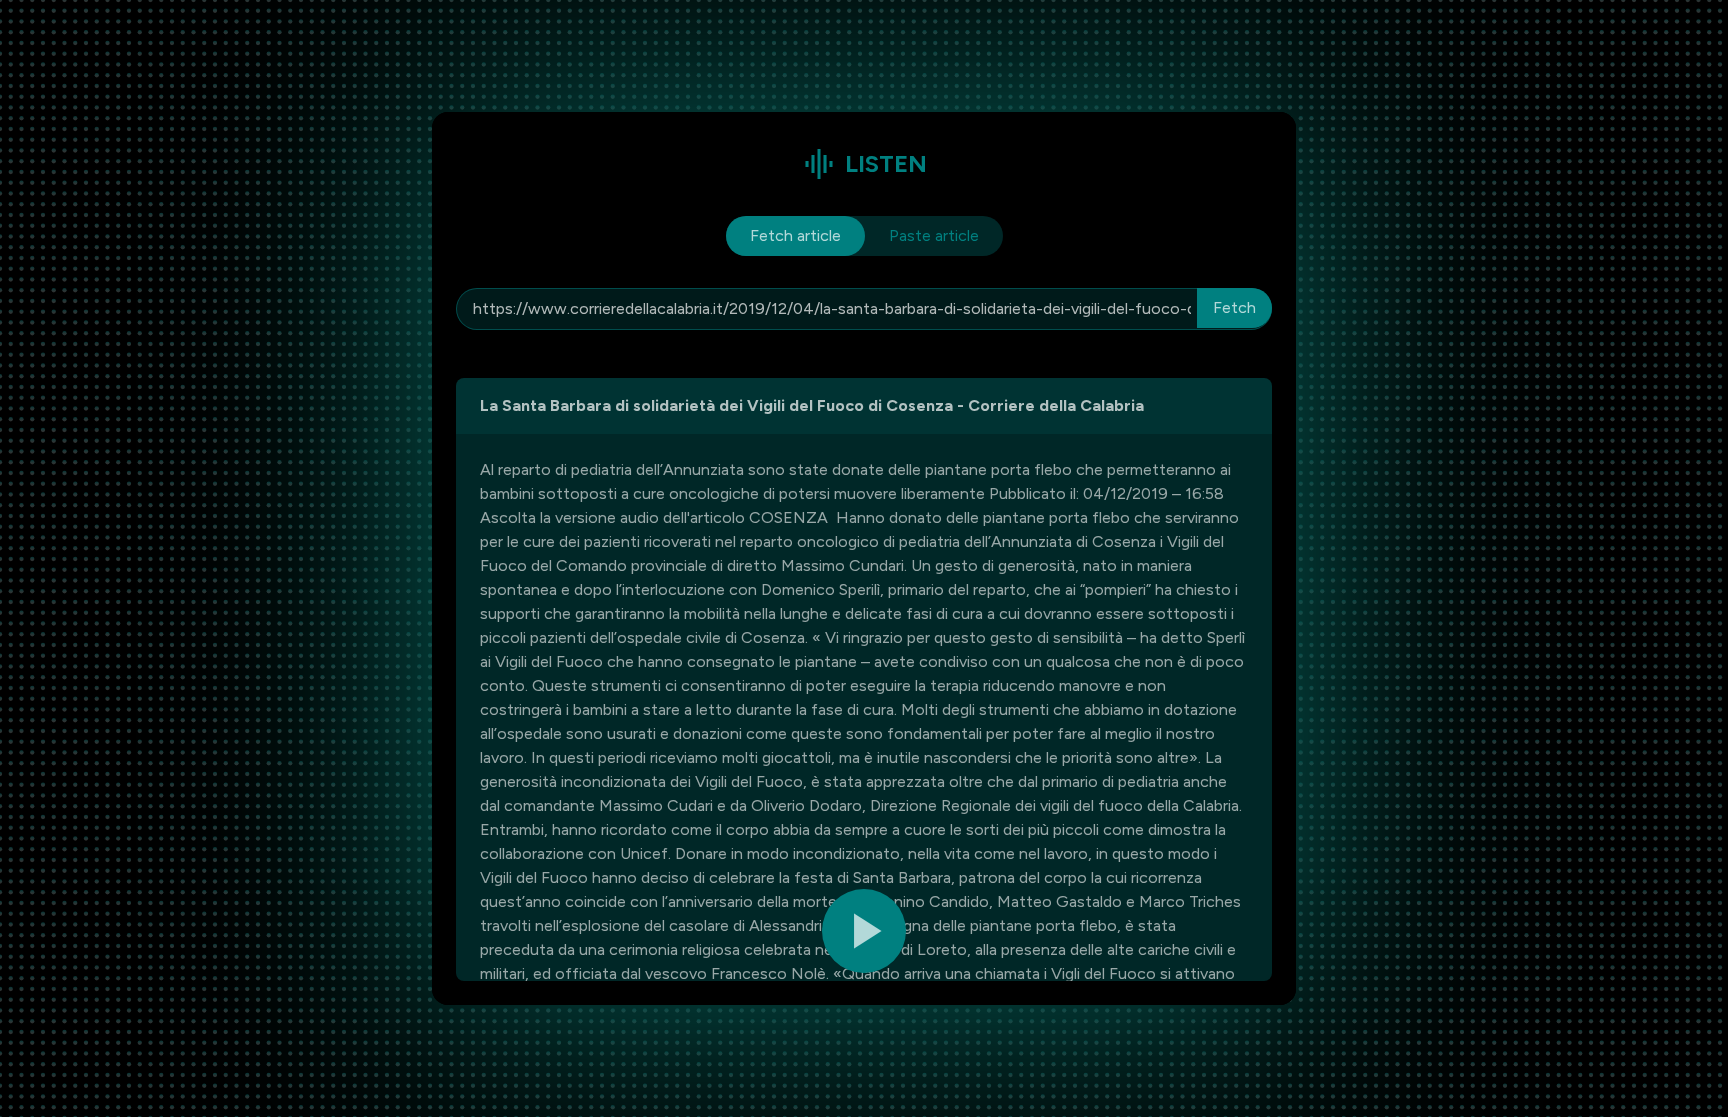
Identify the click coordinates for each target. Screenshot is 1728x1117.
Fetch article (795, 235)
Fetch (1234, 307)
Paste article (934, 235)
